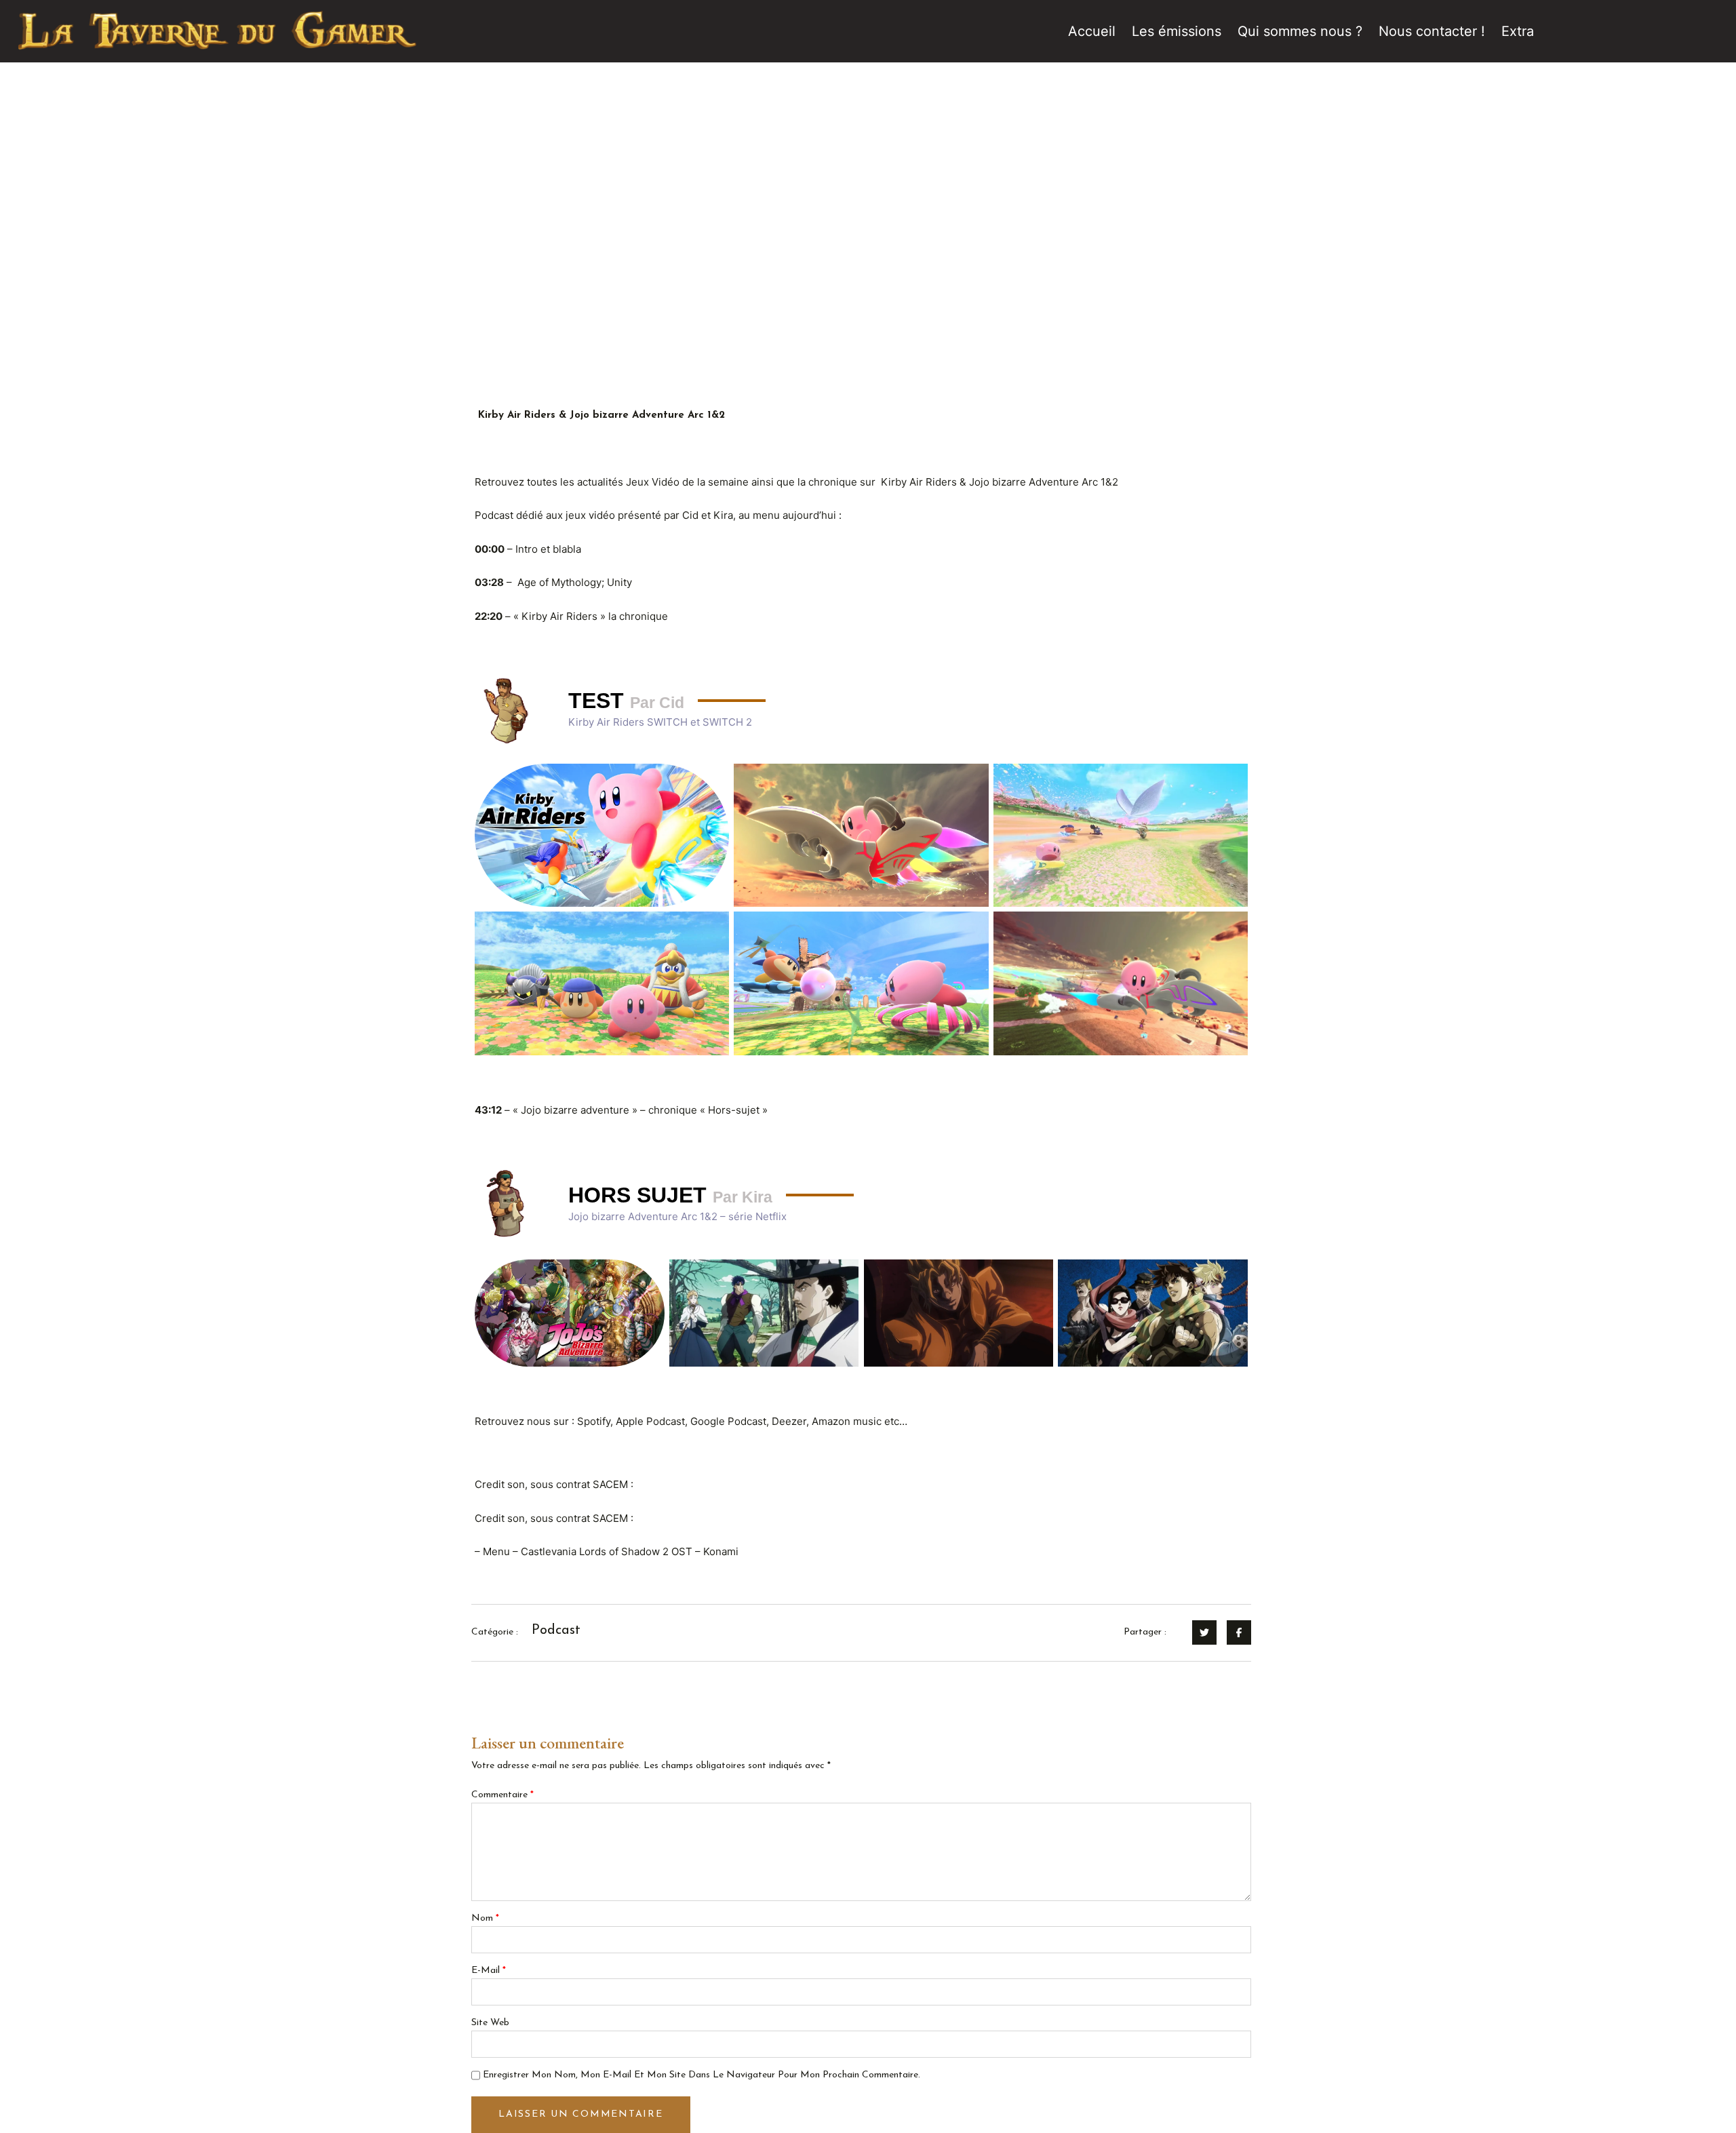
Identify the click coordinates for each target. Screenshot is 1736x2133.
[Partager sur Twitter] (1204, 1632)
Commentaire (502, 1795)
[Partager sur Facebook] (1239, 1632)
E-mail (489, 1971)
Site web (490, 2023)
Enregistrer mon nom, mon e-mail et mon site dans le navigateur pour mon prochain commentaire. (702, 2075)
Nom (485, 1918)
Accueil (1092, 31)
